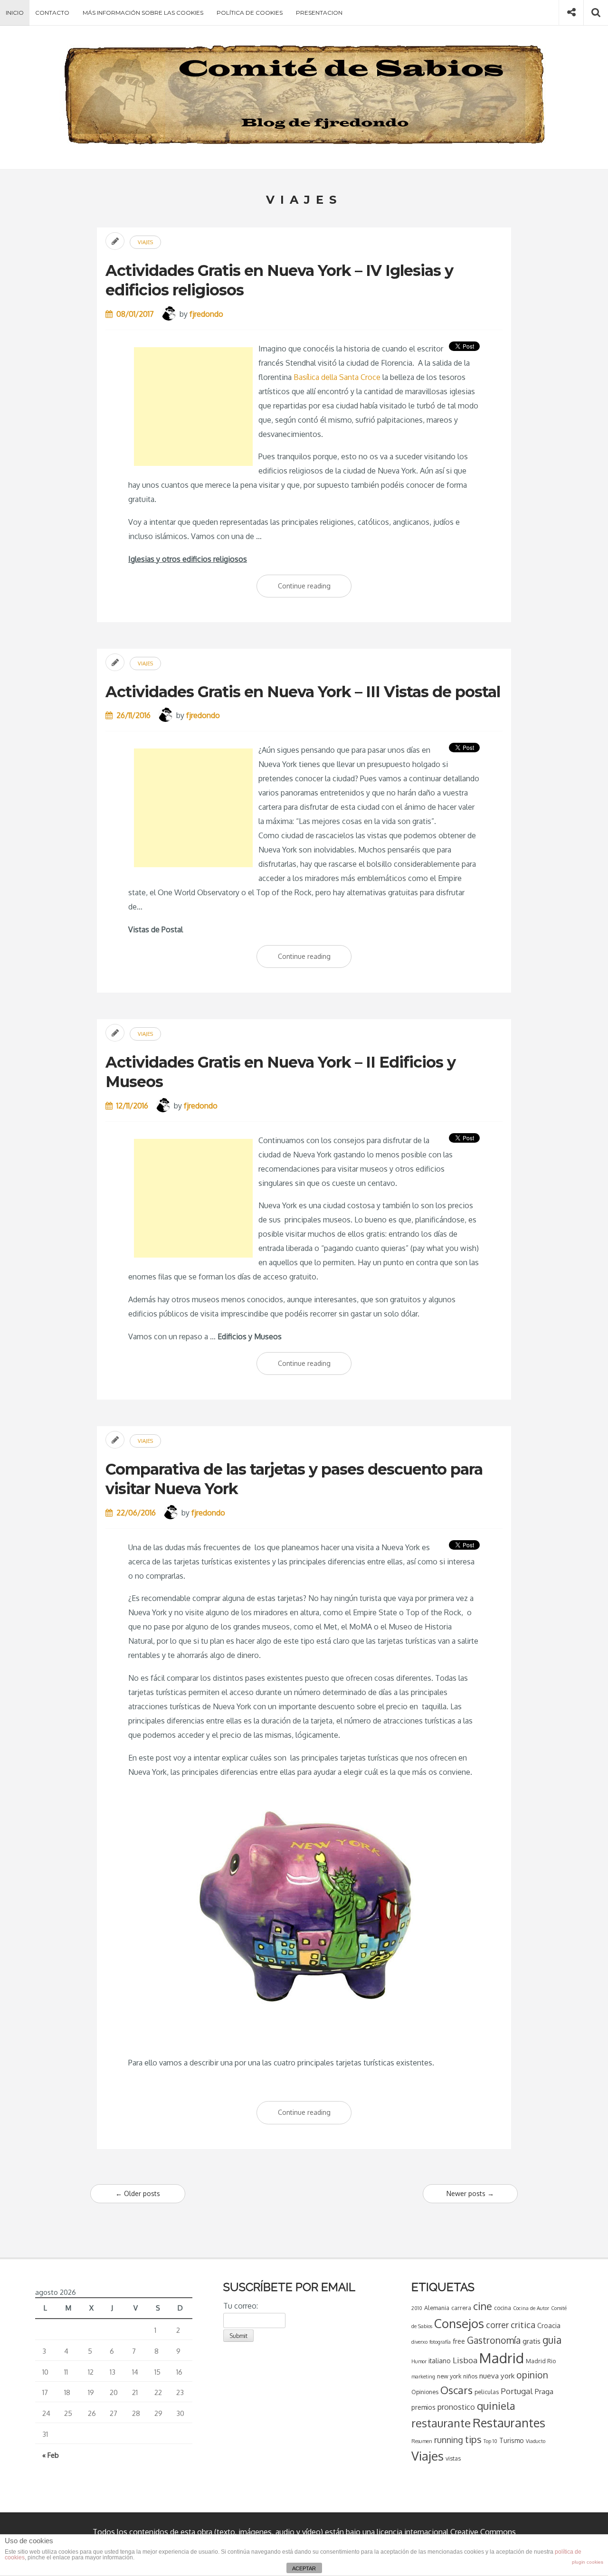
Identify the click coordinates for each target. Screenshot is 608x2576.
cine (483, 2306)
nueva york (497, 2376)
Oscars (456, 2390)
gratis (532, 2341)
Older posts (138, 2193)
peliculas (487, 2392)
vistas (453, 2458)
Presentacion (319, 13)
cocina (503, 2308)
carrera (461, 2308)
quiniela (496, 2406)
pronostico (456, 2407)
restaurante (441, 2423)
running (449, 2440)
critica (523, 2325)
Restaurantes (509, 2423)
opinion (532, 2375)
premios (423, 2407)
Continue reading (315, 590)
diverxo (419, 2342)
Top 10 (490, 2441)
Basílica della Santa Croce (337, 377)
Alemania (437, 2308)
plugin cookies (588, 2562)
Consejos (459, 2323)
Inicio (15, 13)
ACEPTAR (304, 2568)
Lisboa (465, 2360)
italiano (440, 2361)
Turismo (512, 2440)
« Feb (51, 2455)
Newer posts (470, 2193)
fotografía (440, 2342)
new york (449, 2376)
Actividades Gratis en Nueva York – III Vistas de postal (303, 692)
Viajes (145, 242)
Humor (419, 2361)
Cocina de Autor (531, 2308)
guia (552, 2340)
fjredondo (206, 314)
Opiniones (425, 2392)
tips (473, 2439)
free (459, 2341)
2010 (417, 2308)
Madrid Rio (541, 2361)
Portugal (517, 2391)
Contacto (52, 13)
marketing (423, 2377)
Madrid (502, 2358)
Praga (544, 2391)
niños (470, 2376)
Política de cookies (250, 13)
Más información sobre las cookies (143, 13)
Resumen (422, 2441)
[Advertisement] (193, 407)
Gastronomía (494, 2340)
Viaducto (536, 2441)
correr (497, 2325)
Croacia (549, 2325)
